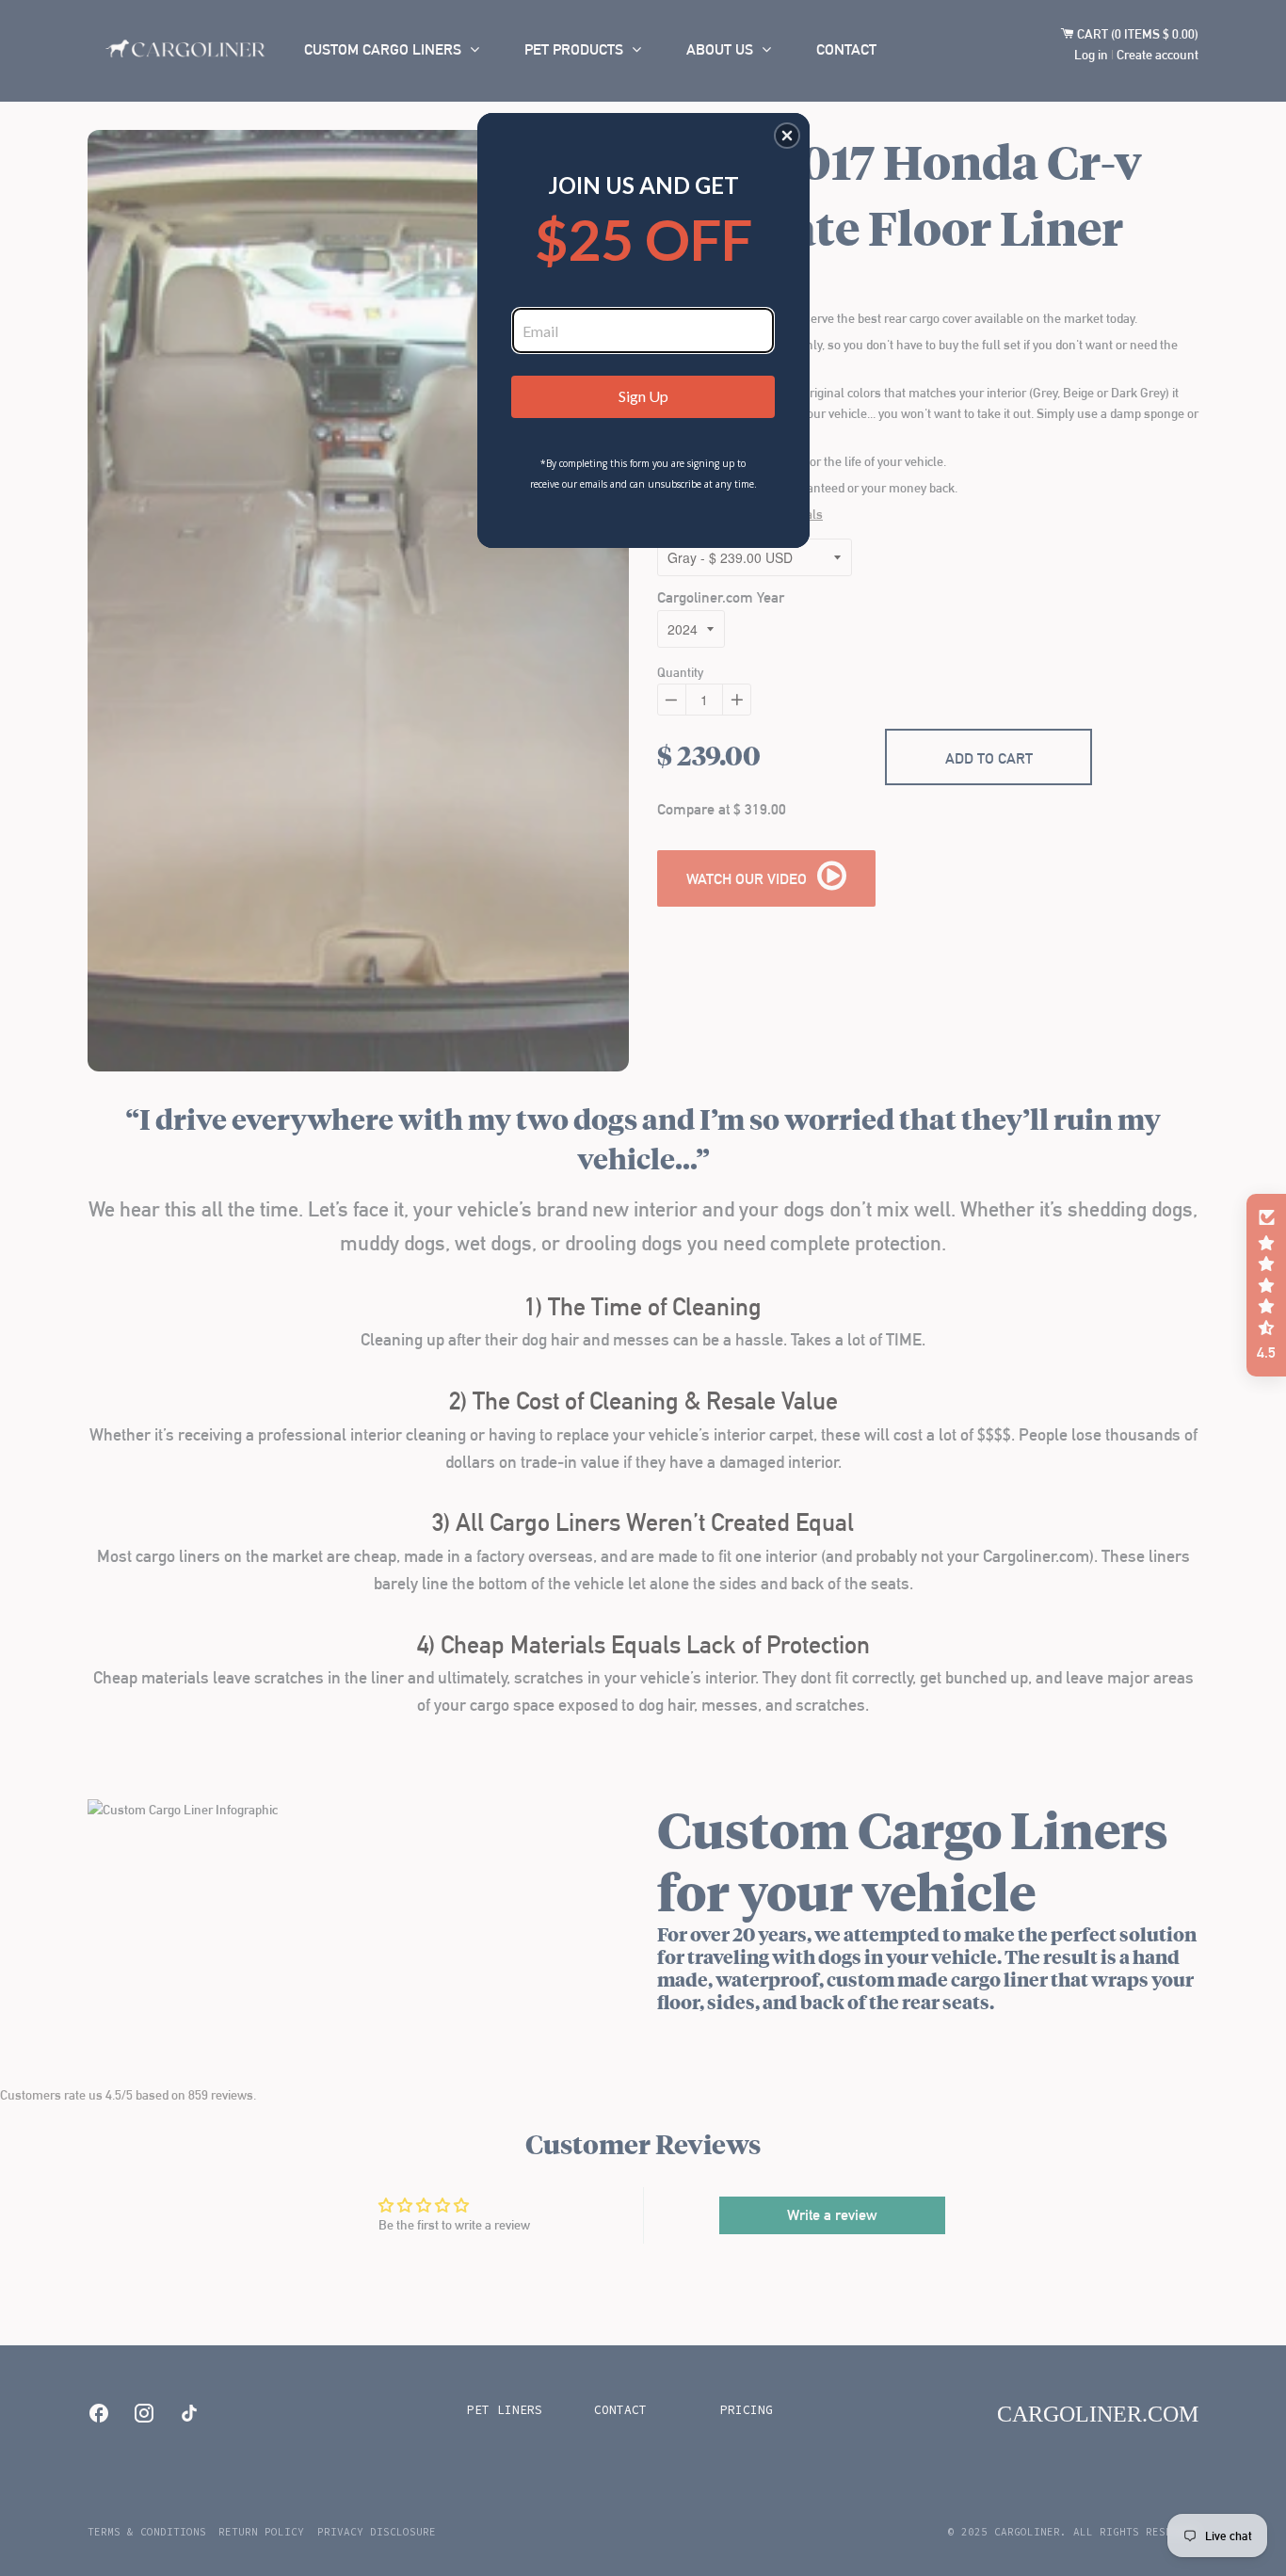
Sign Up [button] (643, 396)
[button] (787, 136)
